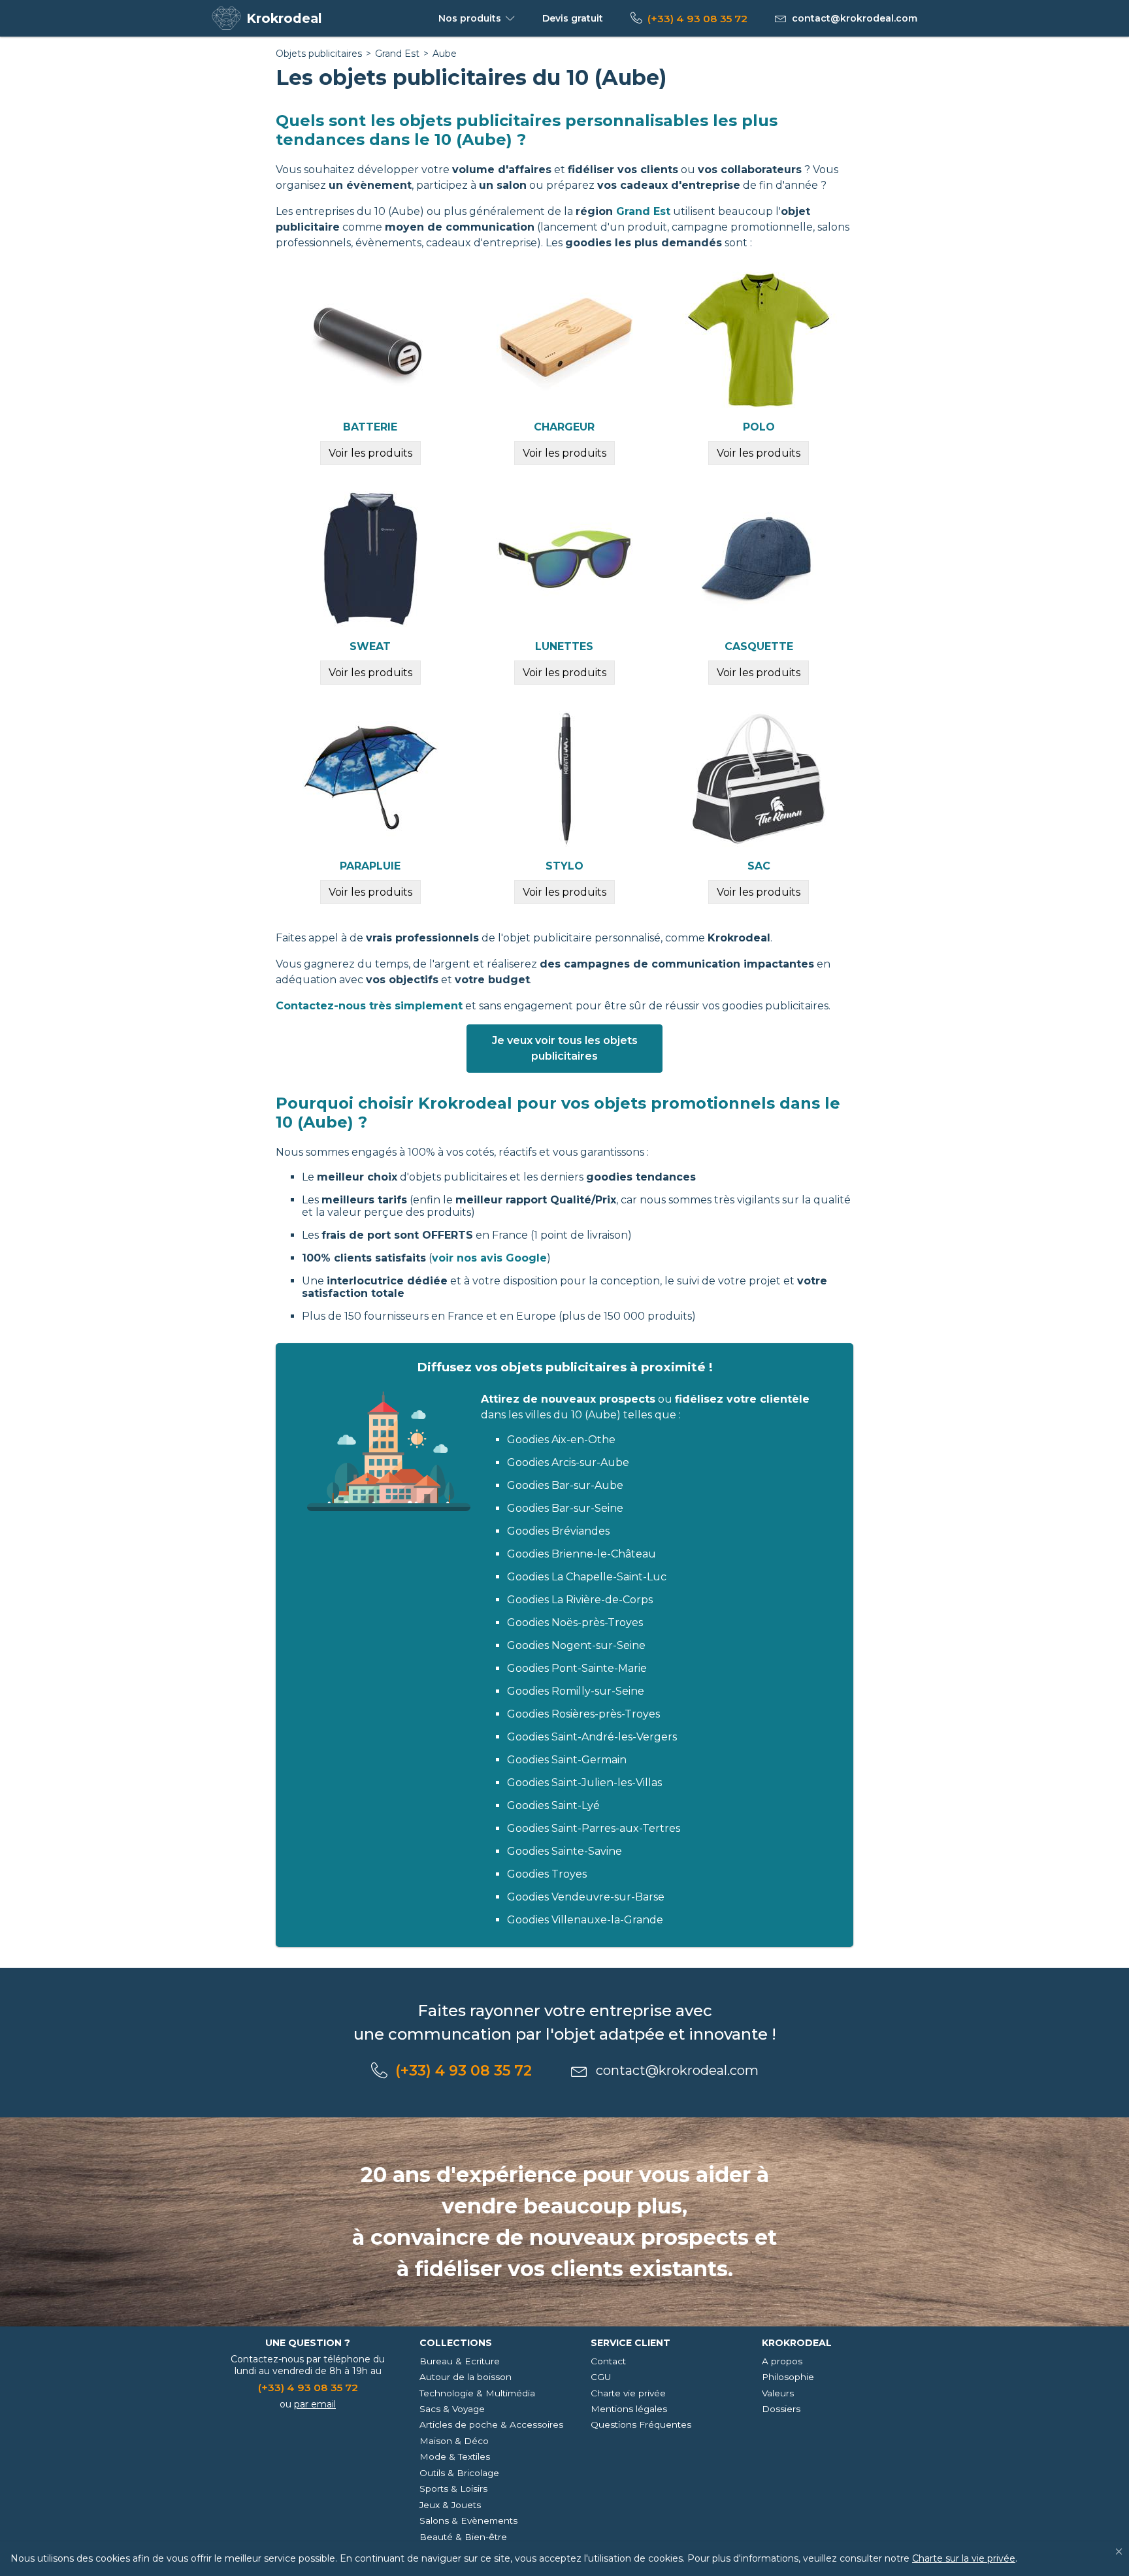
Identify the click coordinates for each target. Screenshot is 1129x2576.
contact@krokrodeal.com (855, 18)
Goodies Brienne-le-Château (581, 1554)
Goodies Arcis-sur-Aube (568, 1462)
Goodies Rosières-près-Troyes (583, 1714)
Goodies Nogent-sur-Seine (576, 1645)
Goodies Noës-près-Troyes (575, 1622)
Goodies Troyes (547, 1874)
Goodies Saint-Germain (567, 1760)
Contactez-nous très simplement (369, 1006)
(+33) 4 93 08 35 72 (697, 19)
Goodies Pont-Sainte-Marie (577, 1668)
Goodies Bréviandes (558, 1531)
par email (315, 2404)
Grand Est (397, 54)
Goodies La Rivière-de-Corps (580, 1600)
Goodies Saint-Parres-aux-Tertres (594, 1828)
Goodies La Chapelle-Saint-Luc (587, 1577)
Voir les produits (370, 453)
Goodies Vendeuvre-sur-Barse (586, 1897)
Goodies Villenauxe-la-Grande (585, 1920)
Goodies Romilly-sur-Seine (576, 1691)
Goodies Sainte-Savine (564, 1851)
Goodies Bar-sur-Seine (565, 1508)
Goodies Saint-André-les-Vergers (592, 1737)
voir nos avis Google (489, 1258)
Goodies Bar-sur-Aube (565, 1485)
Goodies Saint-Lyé (553, 1805)
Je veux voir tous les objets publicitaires (565, 1048)
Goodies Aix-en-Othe (561, 1440)
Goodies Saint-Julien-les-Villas (584, 1783)
